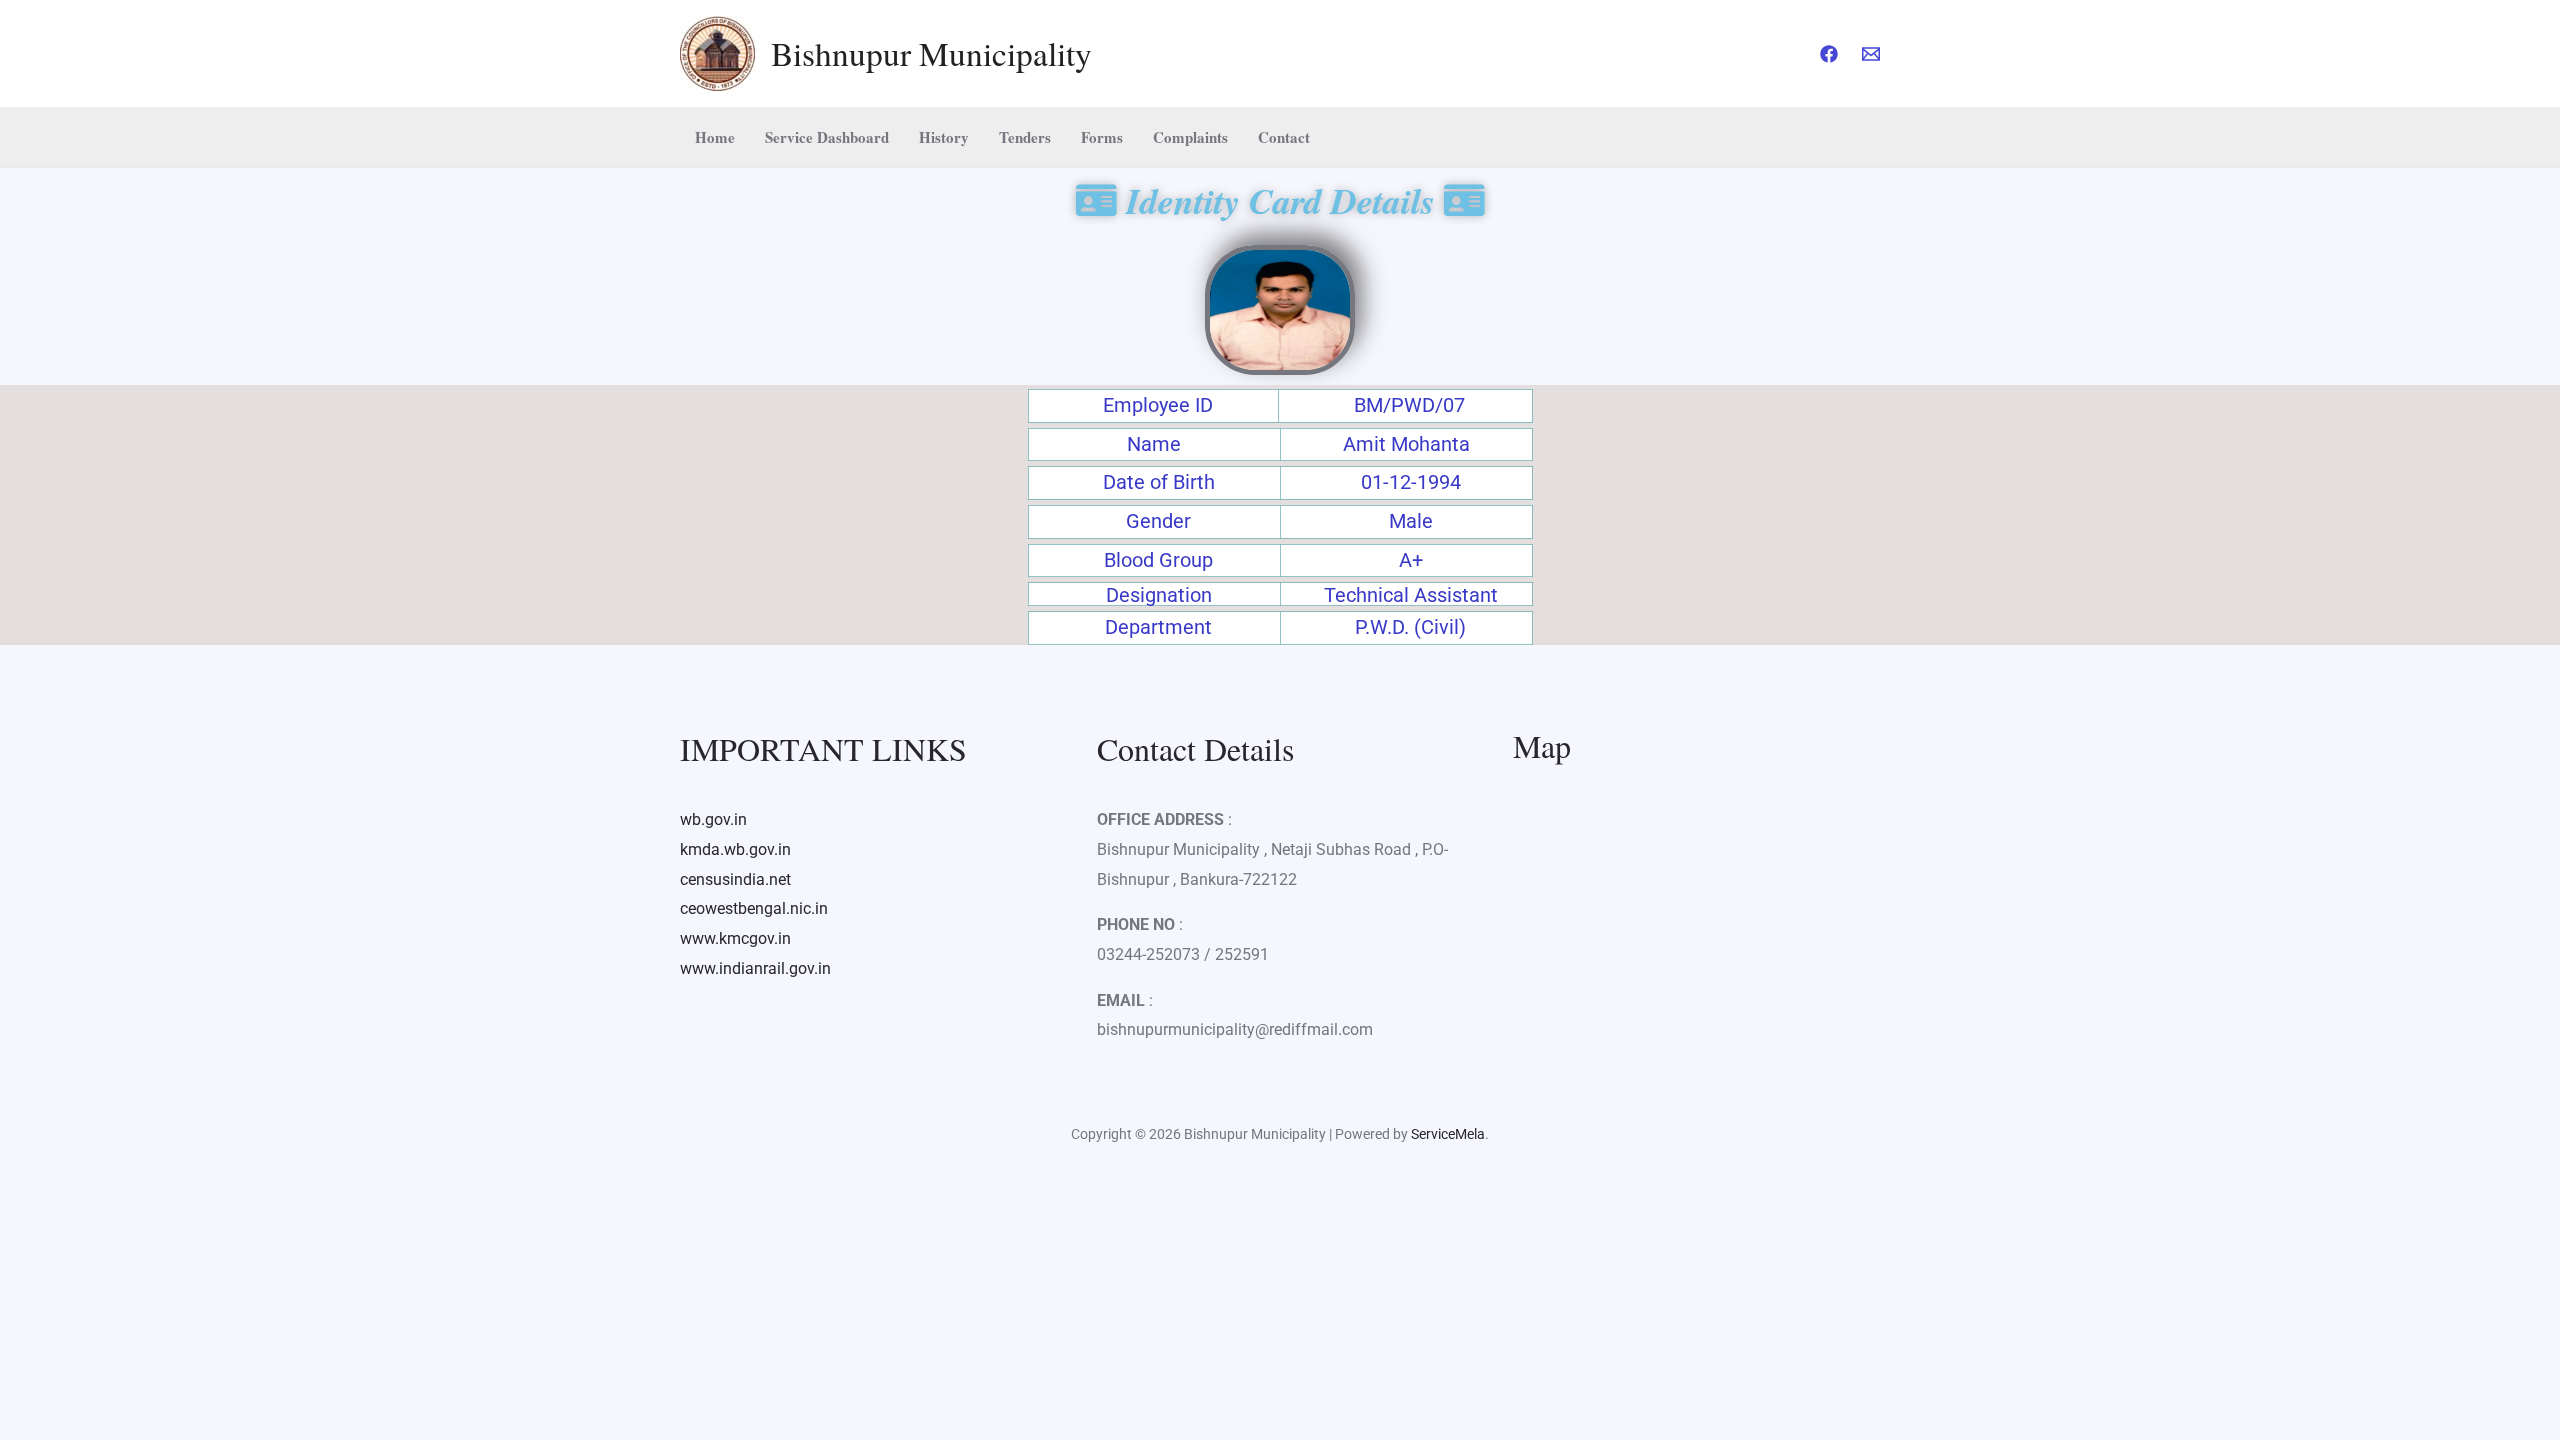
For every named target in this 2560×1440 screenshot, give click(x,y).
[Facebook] (1829, 54)
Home (715, 137)
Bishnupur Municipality (931, 53)
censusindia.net (735, 879)
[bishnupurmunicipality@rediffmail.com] (1871, 54)
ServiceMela (1448, 1134)
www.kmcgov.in (735, 938)
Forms (1102, 137)
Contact (1284, 137)
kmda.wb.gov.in (735, 849)
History (944, 137)
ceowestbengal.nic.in (754, 908)
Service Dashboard (827, 137)
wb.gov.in (713, 819)
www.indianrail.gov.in (755, 968)
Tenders (1025, 137)
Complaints (1190, 137)
